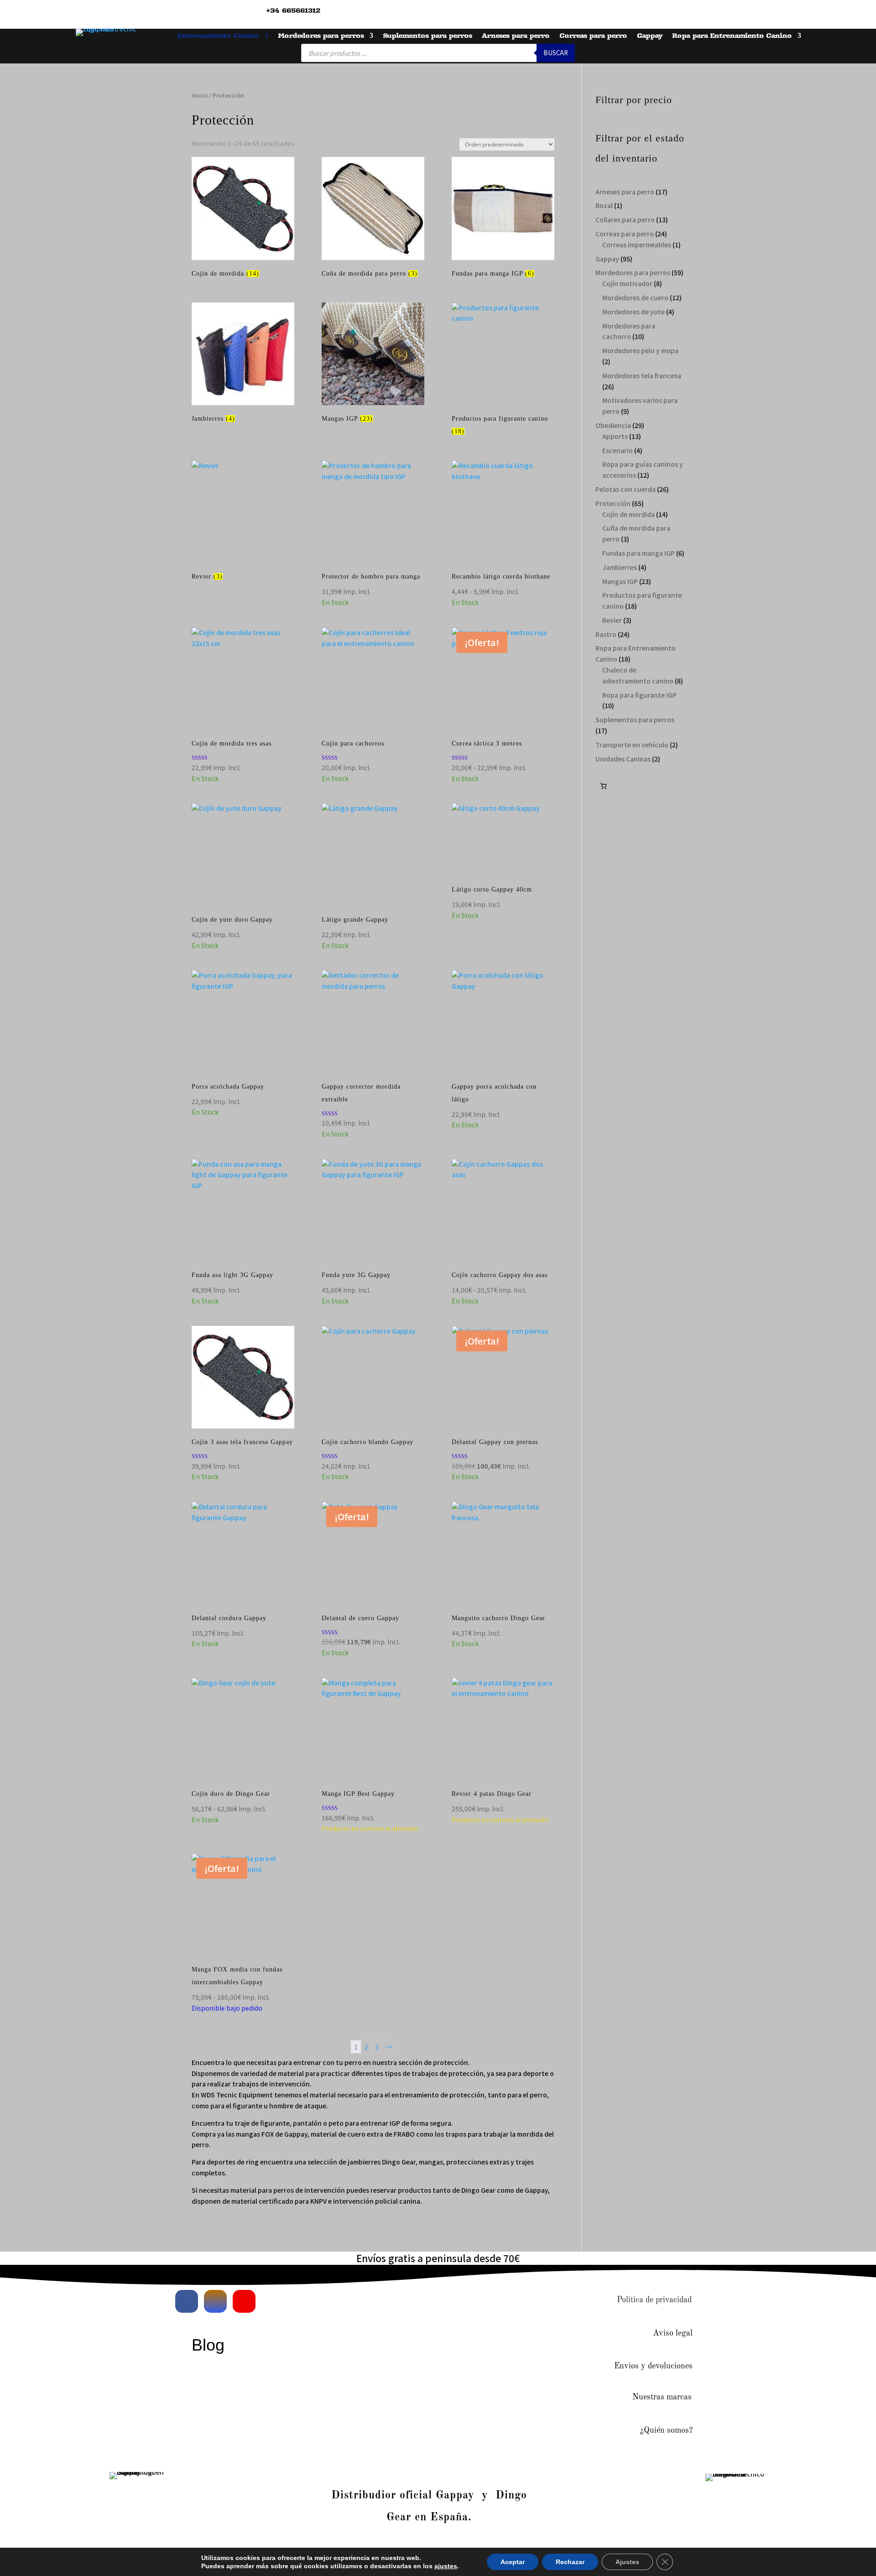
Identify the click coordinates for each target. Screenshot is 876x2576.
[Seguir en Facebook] (187, 2301)
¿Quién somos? (666, 2430)
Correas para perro (593, 36)
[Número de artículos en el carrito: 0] (603, 786)
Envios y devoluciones (653, 2366)
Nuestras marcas (662, 2397)
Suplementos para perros (427, 36)
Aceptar (513, 2562)
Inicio (200, 95)
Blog (208, 2345)
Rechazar (570, 2562)
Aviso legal (673, 2333)
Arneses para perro (516, 36)
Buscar (556, 53)
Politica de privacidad (654, 2300)
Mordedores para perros (321, 36)
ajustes (446, 2566)
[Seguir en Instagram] (215, 2301)
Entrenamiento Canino (218, 36)
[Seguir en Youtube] (244, 2301)
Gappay (649, 36)
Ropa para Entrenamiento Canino (732, 36)
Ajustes (627, 2562)
